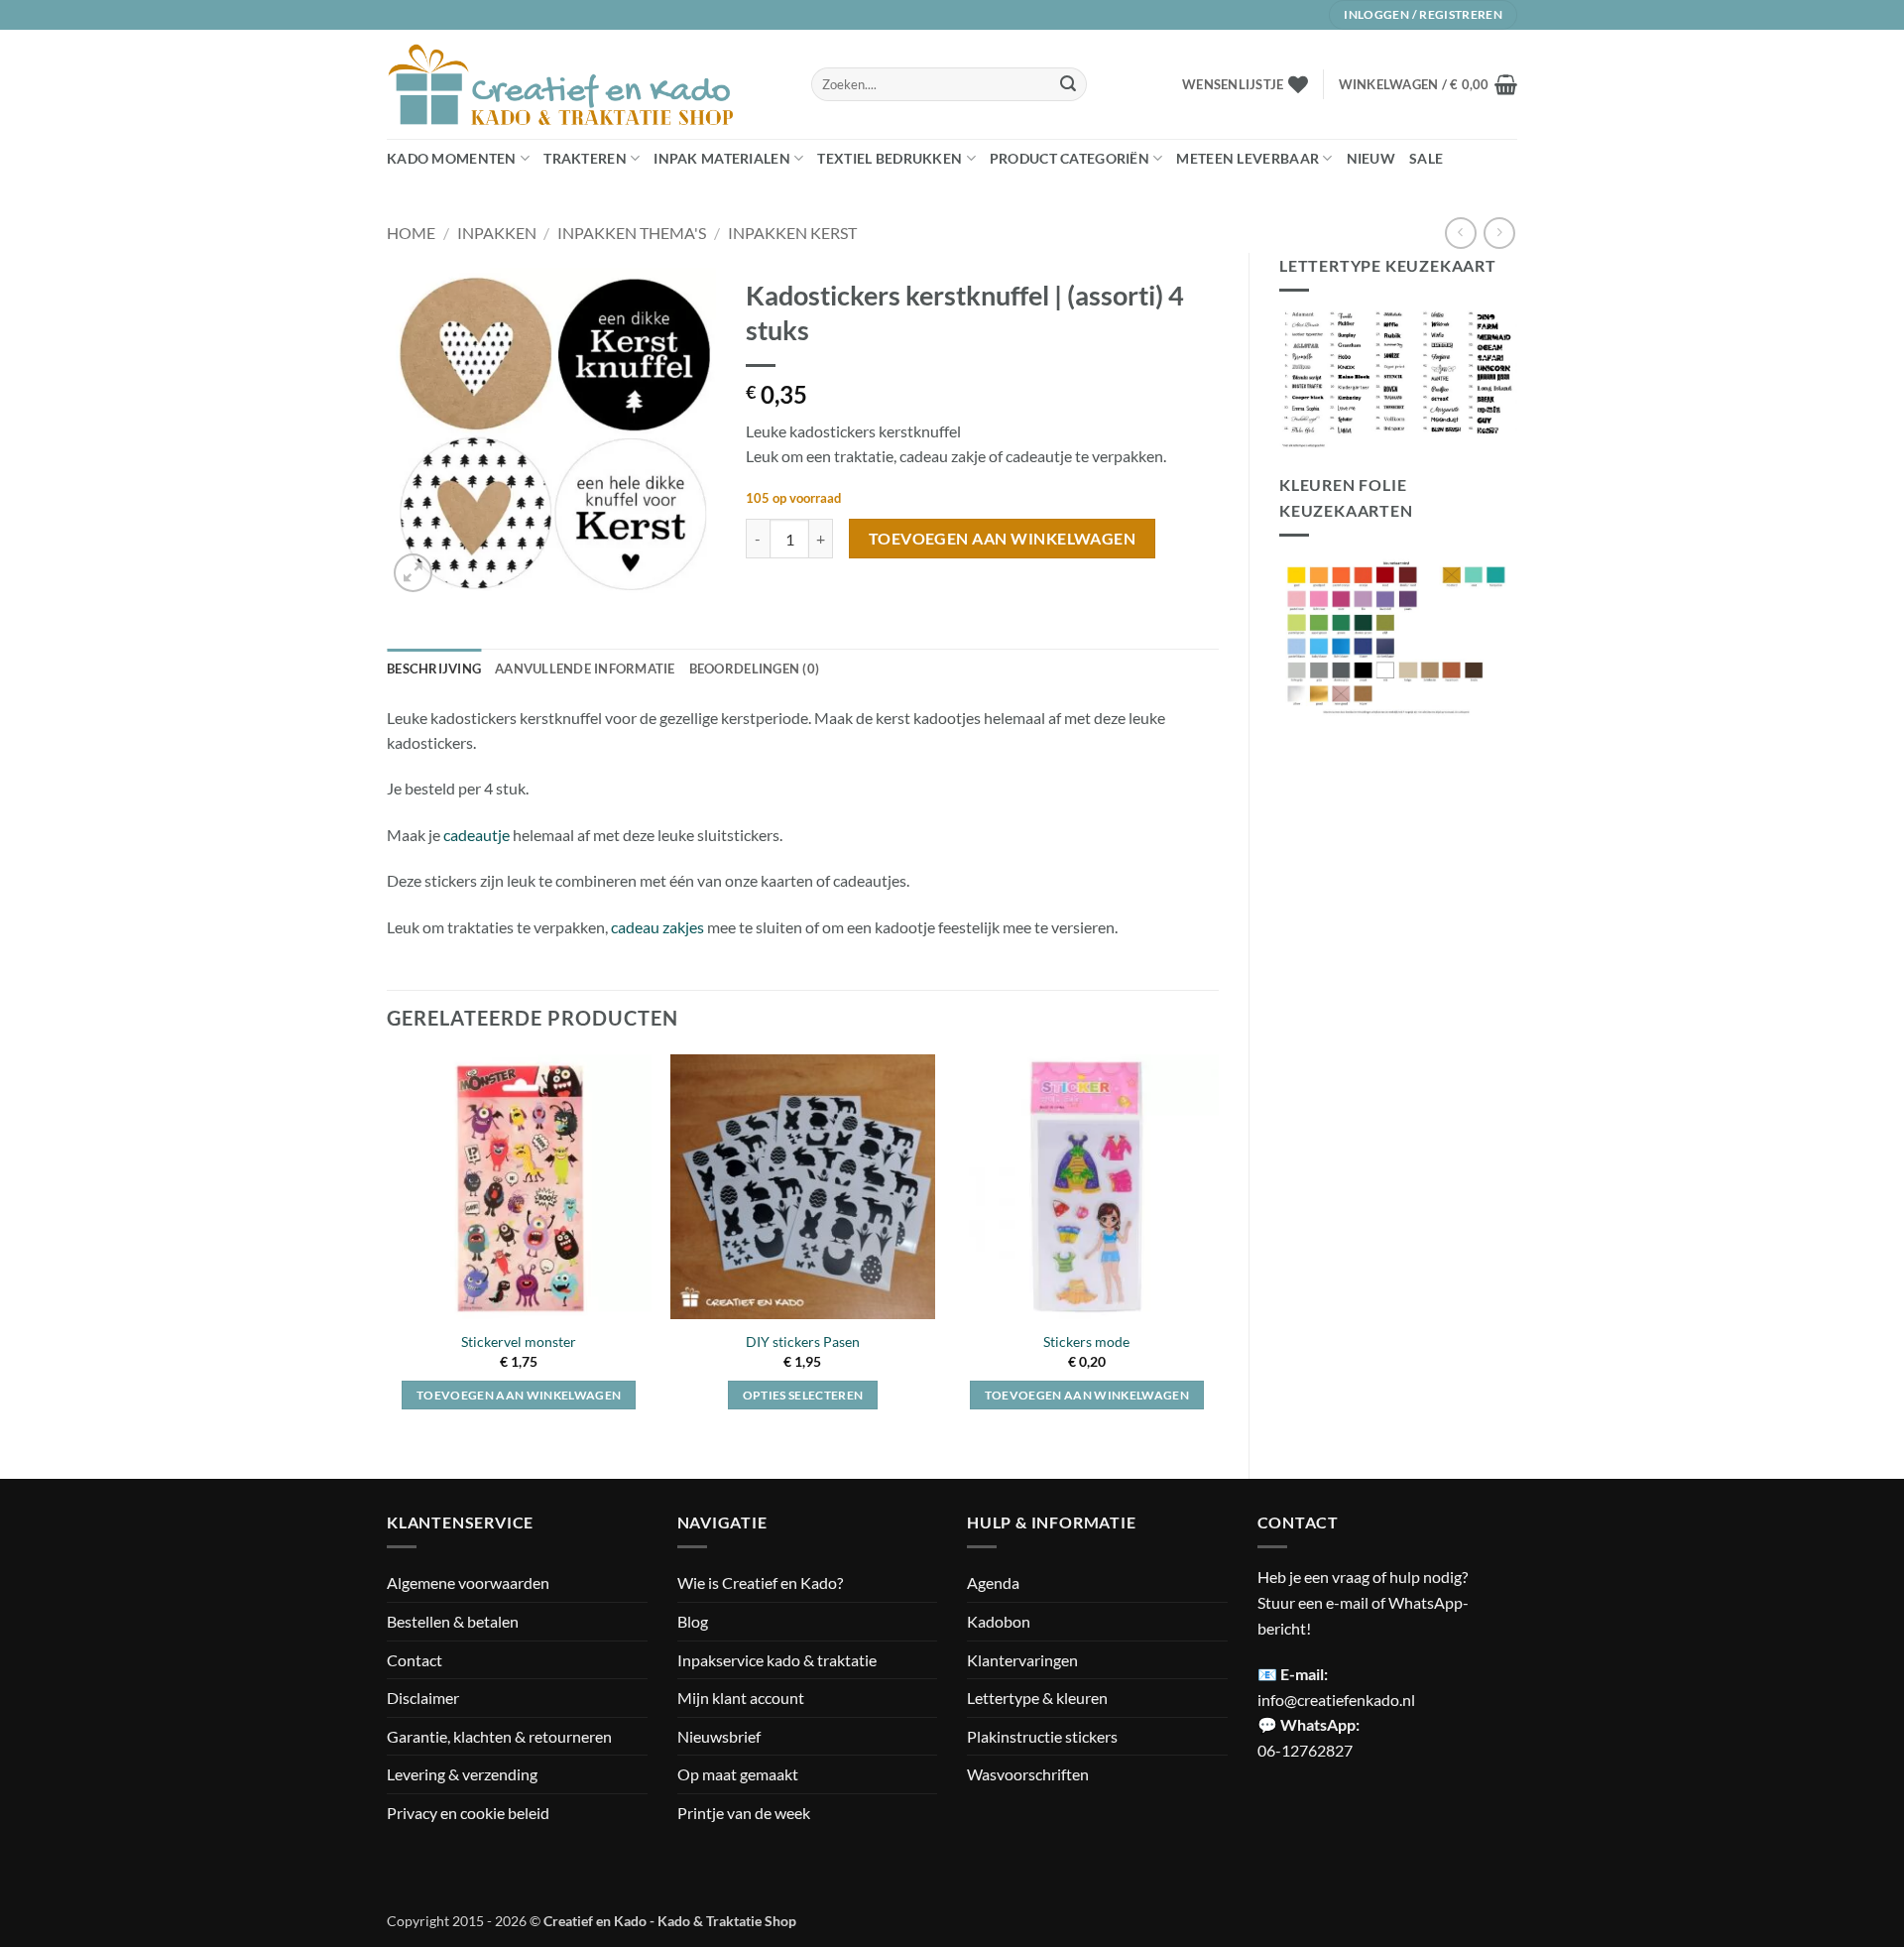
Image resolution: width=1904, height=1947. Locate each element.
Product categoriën (1070, 158)
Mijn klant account (741, 1698)
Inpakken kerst (792, 233)
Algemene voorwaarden (468, 1582)
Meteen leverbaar (1248, 158)
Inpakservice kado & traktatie (777, 1660)
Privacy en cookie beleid (468, 1813)
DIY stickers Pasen (803, 1341)
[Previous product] (1499, 233)
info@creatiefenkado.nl (1336, 1700)
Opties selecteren (803, 1395)
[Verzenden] (1068, 84)
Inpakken (497, 233)
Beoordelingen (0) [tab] (754, 669)
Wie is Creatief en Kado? (760, 1582)
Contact (415, 1660)
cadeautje (476, 835)
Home (411, 233)
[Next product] (1460, 233)
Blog (693, 1621)
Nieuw (1371, 158)
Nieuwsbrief (719, 1736)
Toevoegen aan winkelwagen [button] (519, 1395)
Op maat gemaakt (738, 1774)
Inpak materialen (722, 158)
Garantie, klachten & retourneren (499, 1736)
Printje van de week (744, 1813)
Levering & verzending (462, 1774)
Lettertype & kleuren (1037, 1698)
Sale (1426, 158)
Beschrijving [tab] (434, 669)
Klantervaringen (1022, 1660)
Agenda (993, 1582)
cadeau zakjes (659, 927)
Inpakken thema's (632, 233)
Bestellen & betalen (453, 1621)
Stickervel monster (519, 1341)
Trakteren (585, 158)
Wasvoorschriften (1028, 1774)
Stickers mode (1086, 1341)
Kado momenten (452, 158)
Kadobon (999, 1621)
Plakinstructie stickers (1042, 1736)
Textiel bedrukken (890, 158)
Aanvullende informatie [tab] (585, 669)
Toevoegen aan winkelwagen (1003, 539)
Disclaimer (423, 1698)
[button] (1428, 84)
